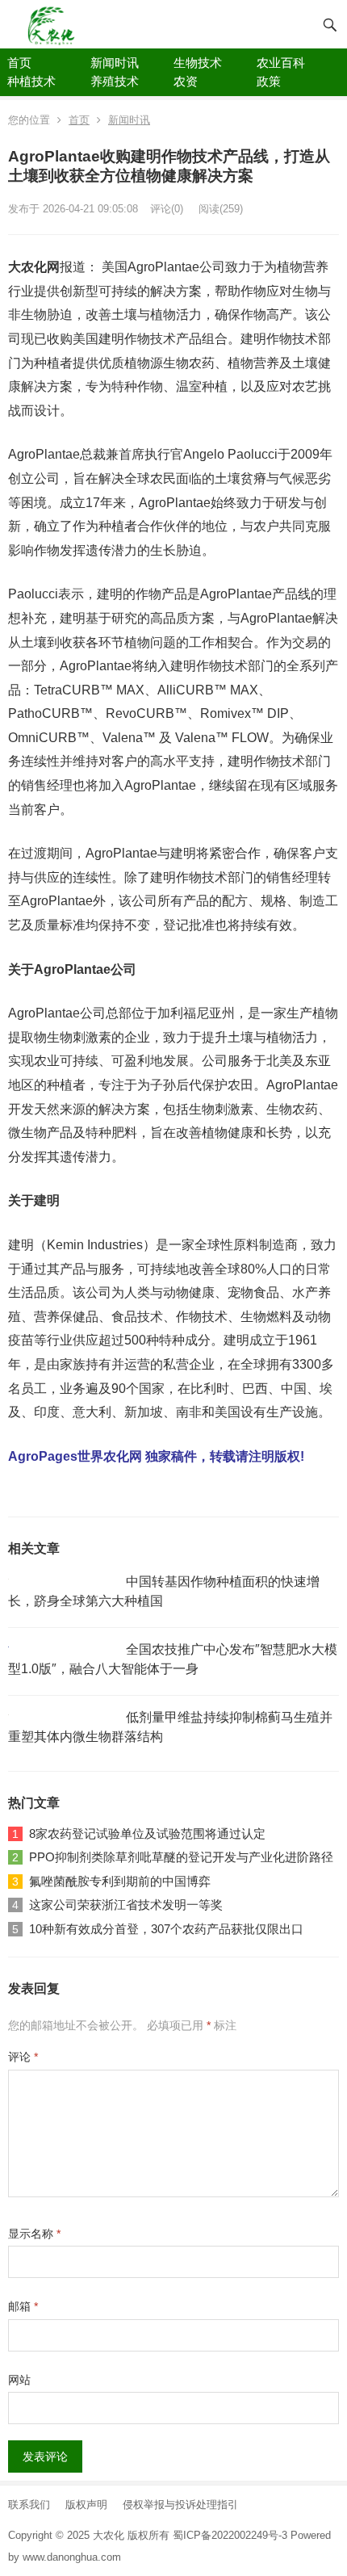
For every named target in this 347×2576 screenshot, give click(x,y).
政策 (269, 81)
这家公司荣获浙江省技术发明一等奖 (126, 1905)
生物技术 (198, 63)
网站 (19, 2380)
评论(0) (167, 209)
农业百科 (281, 63)
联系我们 (29, 2505)
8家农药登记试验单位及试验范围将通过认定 (147, 1833)
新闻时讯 (115, 63)
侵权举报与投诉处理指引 (180, 2505)
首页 (19, 63)
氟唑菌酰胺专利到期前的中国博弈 (120, 1881)
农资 (186, 81)
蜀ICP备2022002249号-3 (232, 2535)
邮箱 (23, 2306)
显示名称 (34, 2234)
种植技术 (31, 81)
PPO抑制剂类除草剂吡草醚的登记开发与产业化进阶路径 (181, 1857)
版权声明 (86, 2505)
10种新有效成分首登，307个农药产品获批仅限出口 (166, 1929)
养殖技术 (115, 81)
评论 (23, 2057)
